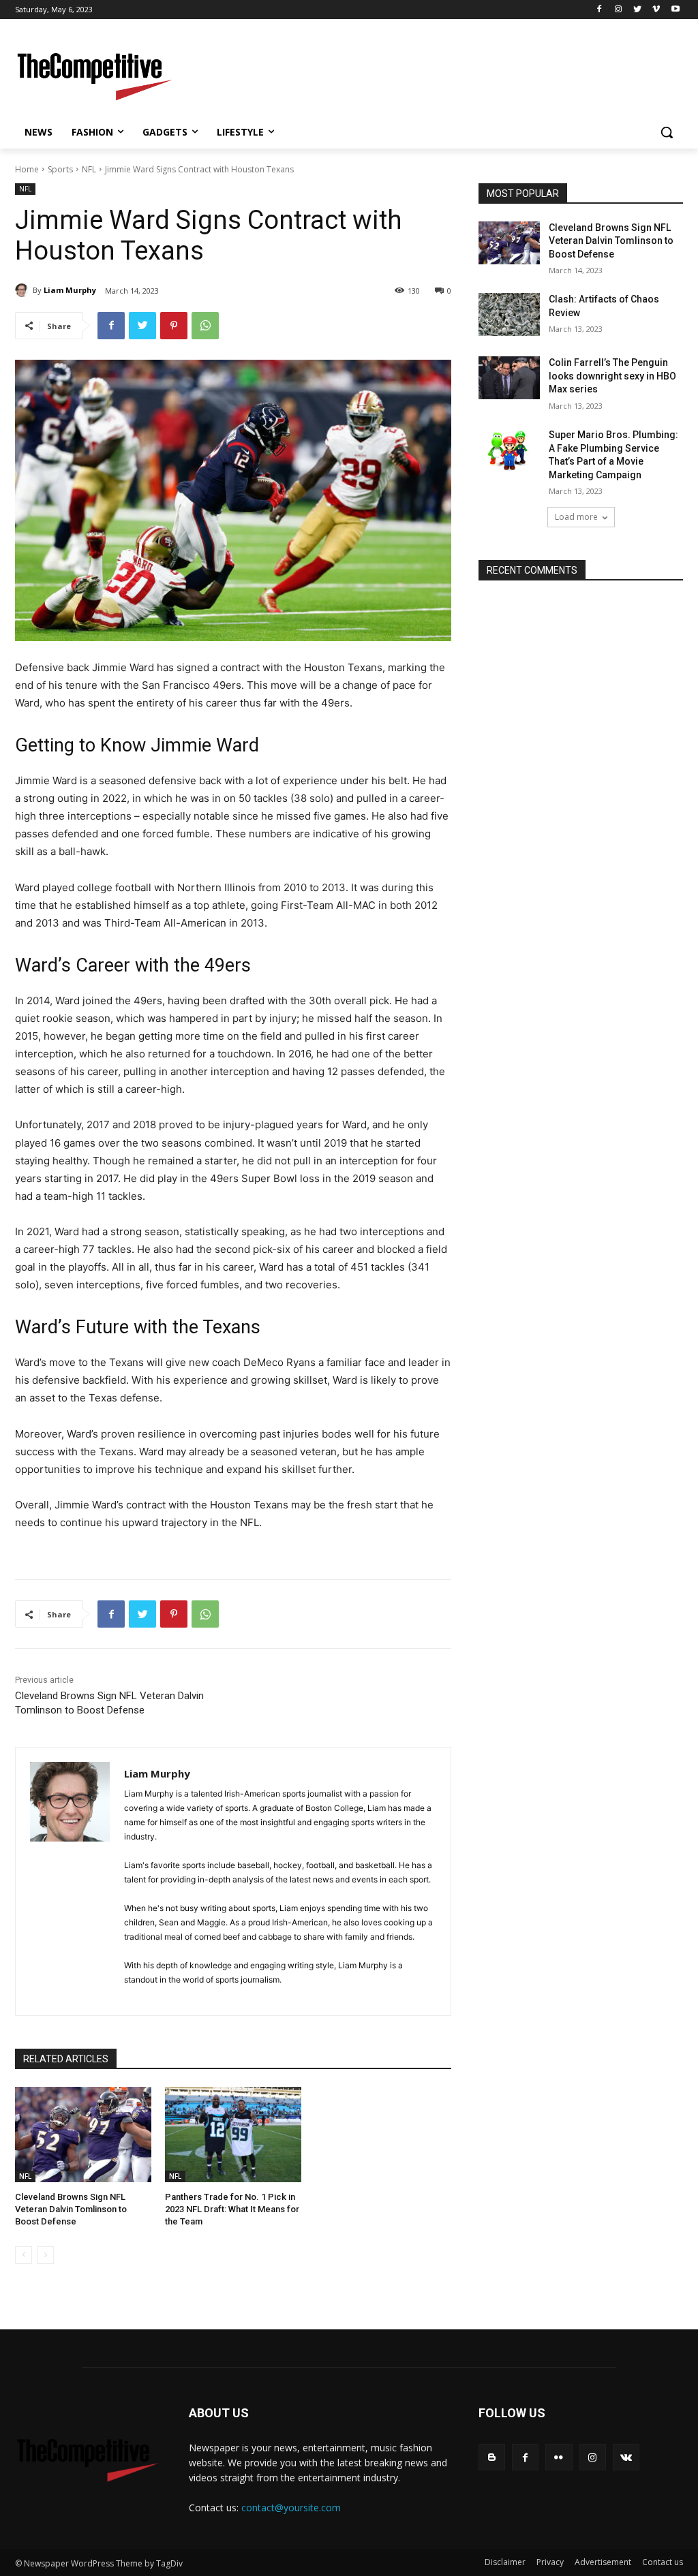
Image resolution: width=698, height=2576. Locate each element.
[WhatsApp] (205, 326)
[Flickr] (559, 2457)
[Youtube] (675, 10)
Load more (576, 517)
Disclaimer (505, 2562)
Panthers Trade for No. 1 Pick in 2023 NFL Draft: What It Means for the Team (232, 2209)
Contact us (663, 2562)
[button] (667, 132)
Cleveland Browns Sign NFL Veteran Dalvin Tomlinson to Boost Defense (71, 2209)
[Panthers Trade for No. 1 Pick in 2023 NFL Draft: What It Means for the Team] (233, 2135)
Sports (60, 169)
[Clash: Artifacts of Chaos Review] (509, 314)
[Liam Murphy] (24, 290)
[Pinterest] (174, 326)
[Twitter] (638, 10)
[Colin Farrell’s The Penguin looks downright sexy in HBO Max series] (509, 378)
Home (27, 169)
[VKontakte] (626, 2457)
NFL (89, 169)
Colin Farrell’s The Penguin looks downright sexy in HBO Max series (612, 376)
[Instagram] (619, 10)
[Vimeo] (656, 10)
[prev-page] (24, 2255)
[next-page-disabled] (45, 2255)
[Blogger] (492, 2457)
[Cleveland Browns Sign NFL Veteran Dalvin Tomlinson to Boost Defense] (83, 2135)
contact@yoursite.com (291, 2508)
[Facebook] (600, 10)
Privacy (550, 2562)
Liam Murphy (70, 290)
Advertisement (603, 2562)
